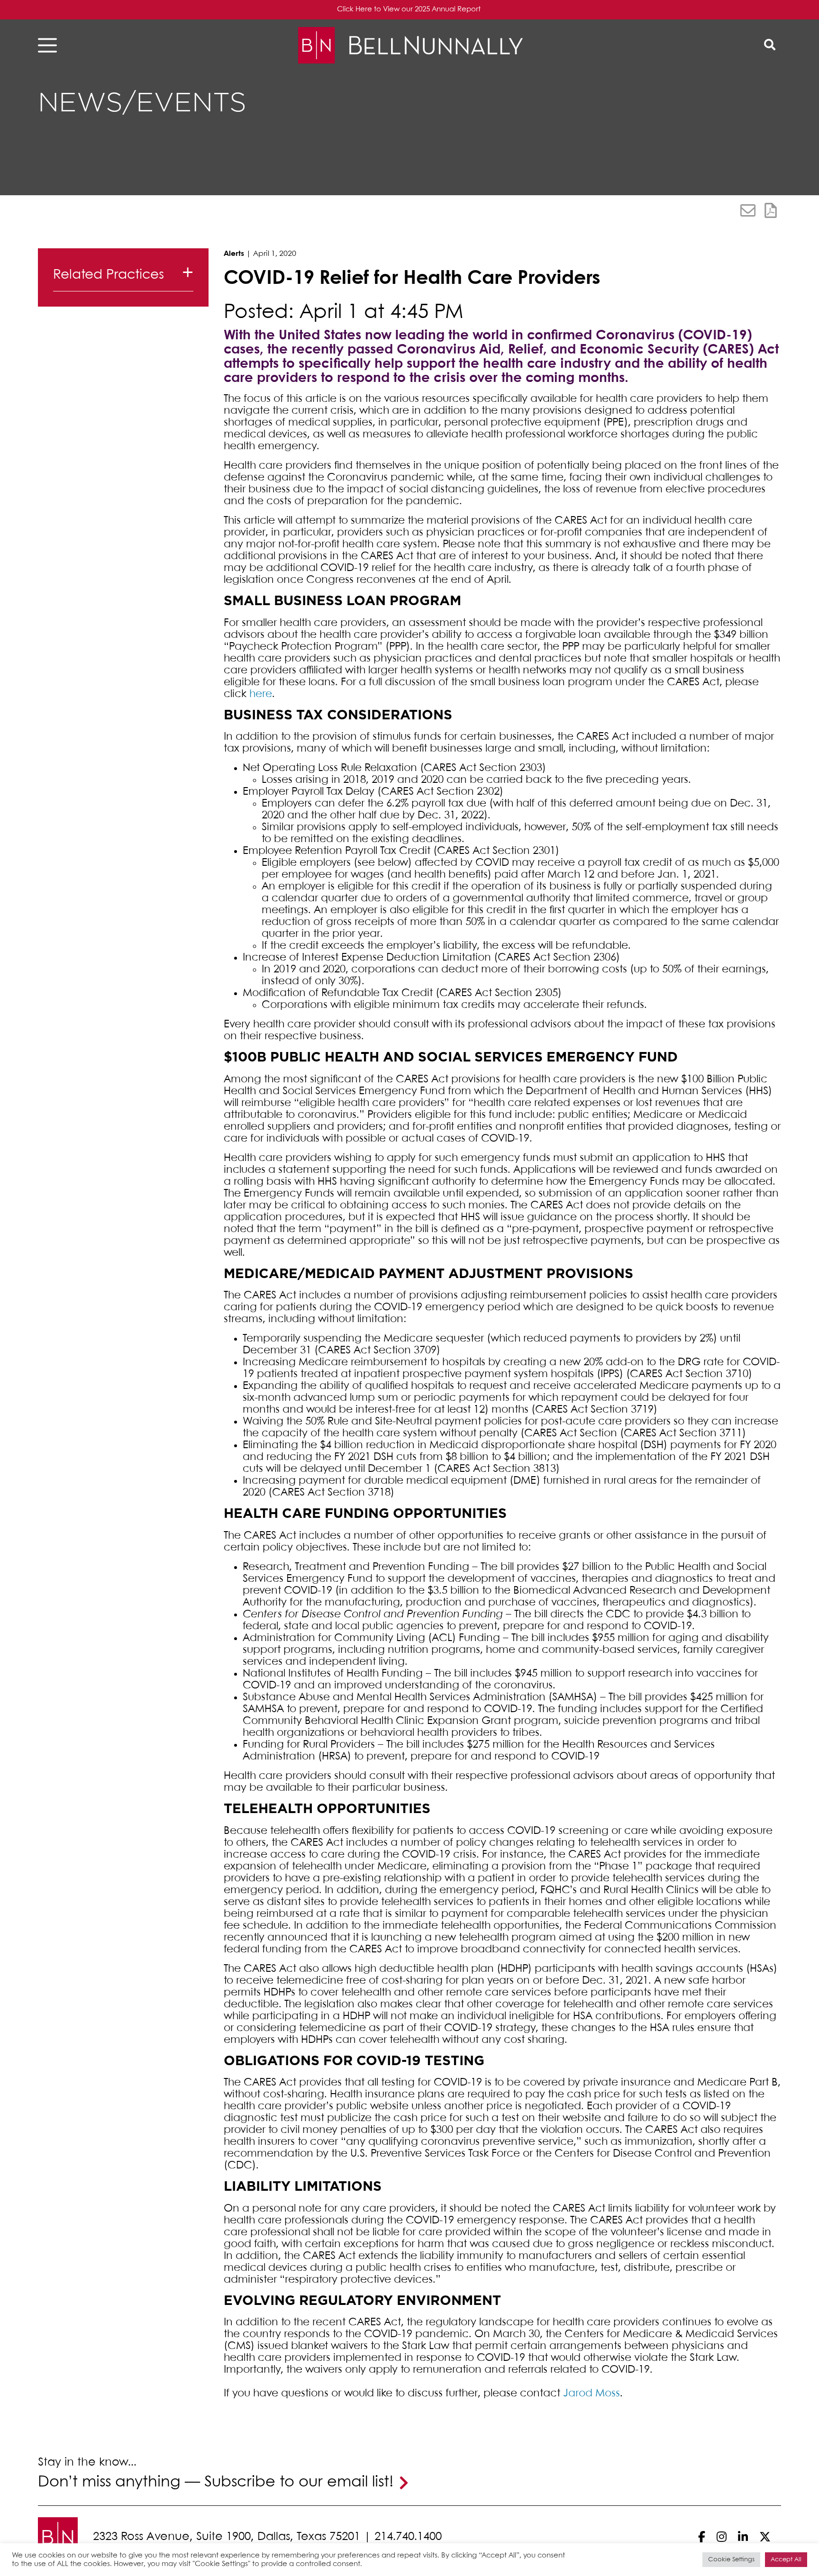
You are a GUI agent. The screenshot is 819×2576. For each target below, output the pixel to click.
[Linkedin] (743, 2537)
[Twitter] (765, 2537)
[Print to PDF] (771, 210)
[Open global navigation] (50, 45)
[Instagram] (722, 2537)
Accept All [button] (786, 2560)
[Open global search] (770, 45)
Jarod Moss (591, 2394)
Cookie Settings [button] (731, 2560)
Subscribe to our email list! (299, 2482)
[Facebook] (702, 2537)
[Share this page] (748, 210)
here (261, 694)
